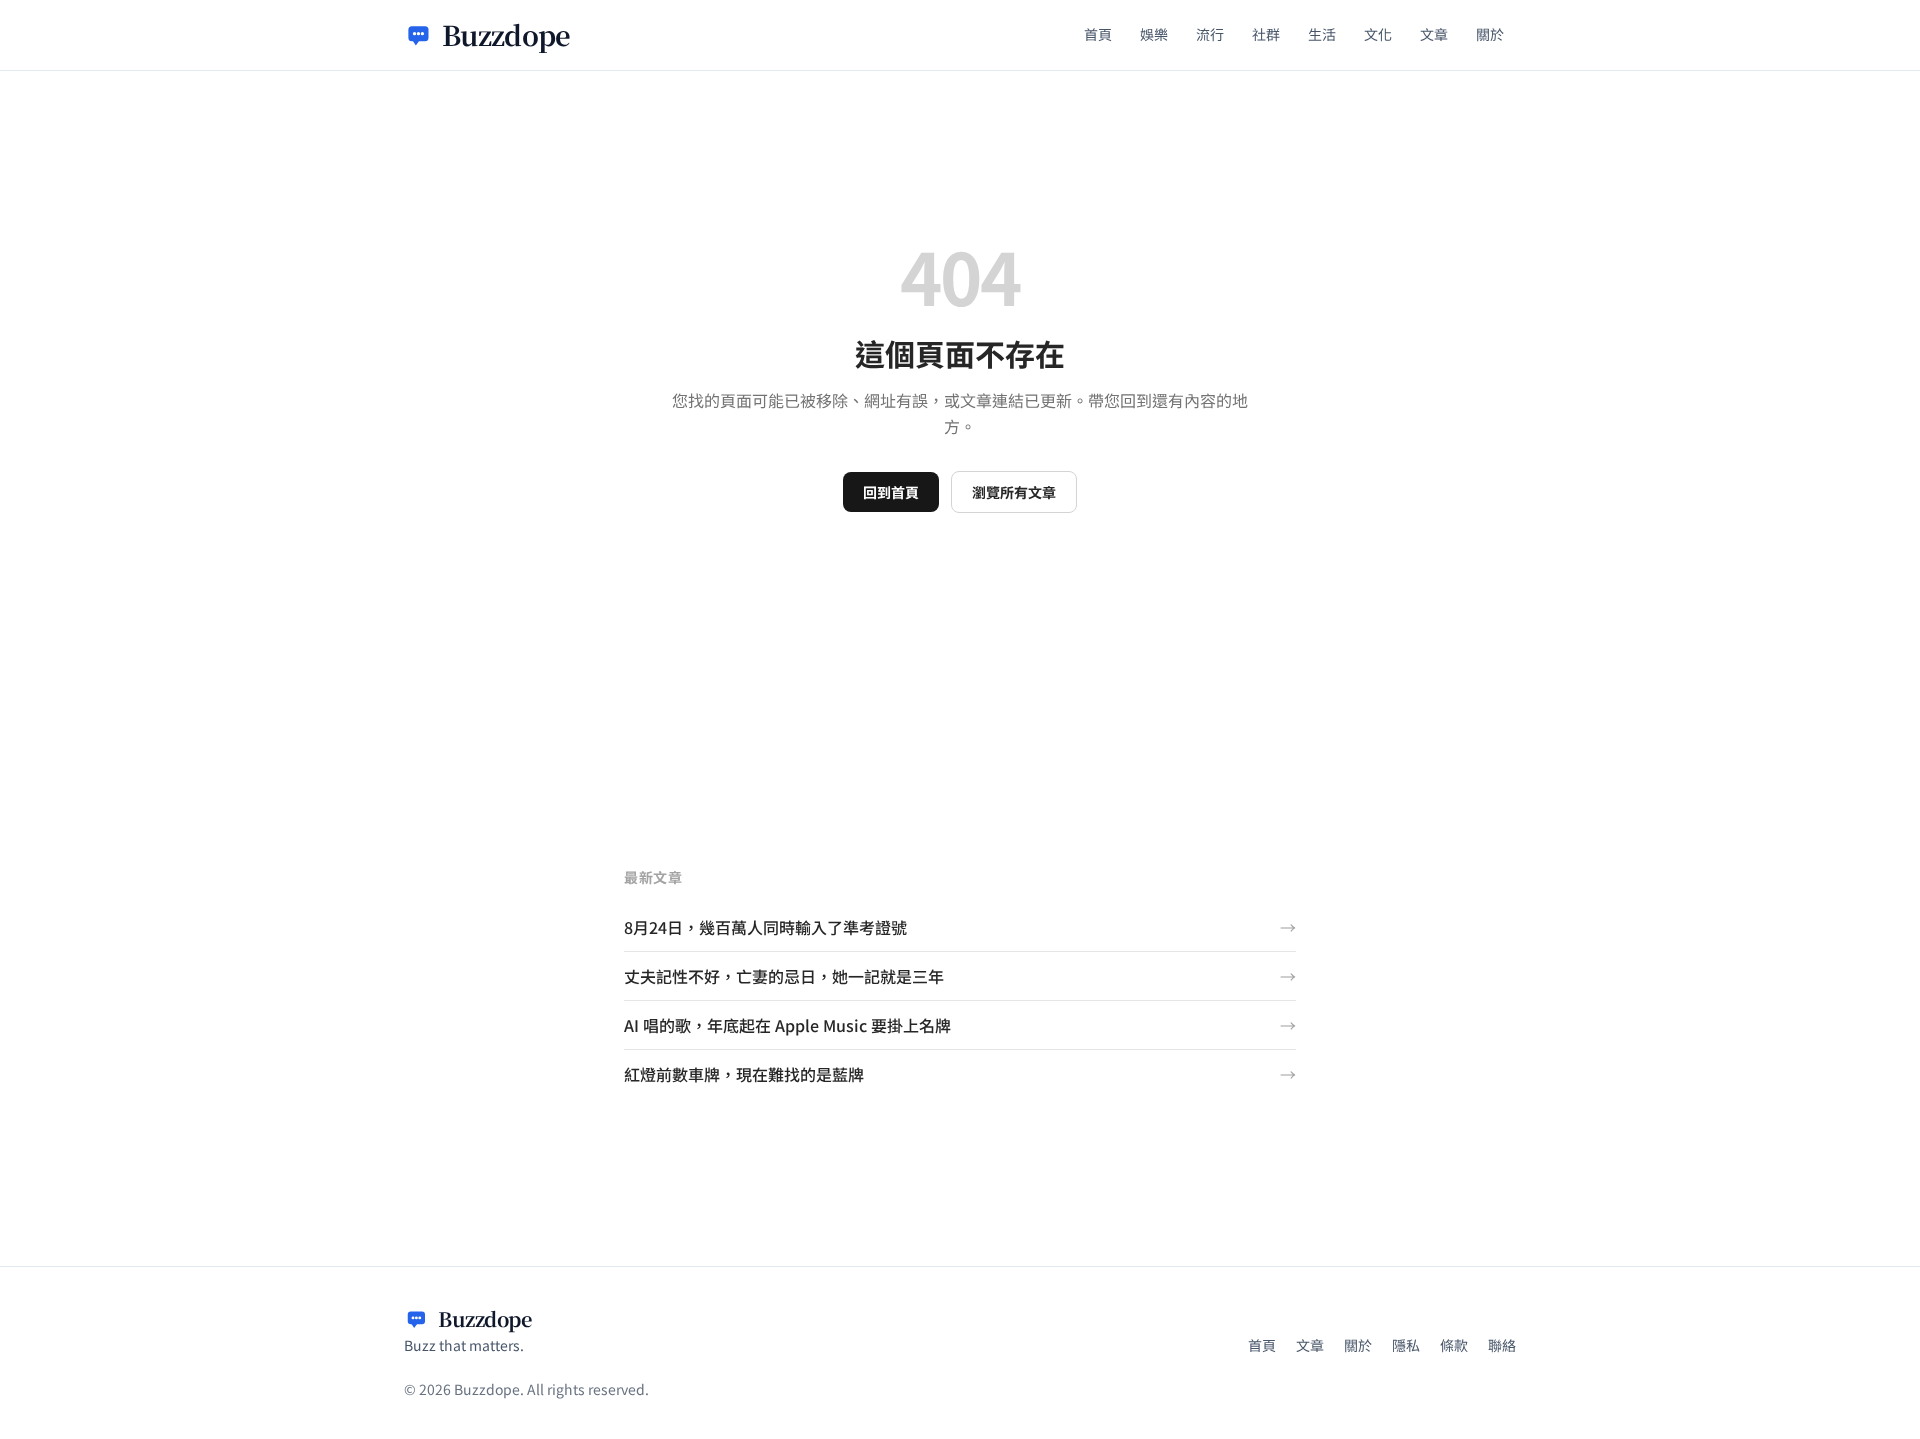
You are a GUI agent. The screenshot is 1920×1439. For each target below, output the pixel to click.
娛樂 (1154, 34)
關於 (1490, 34)
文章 (1434, 34)
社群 (1266, 34)
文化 (1378, 34)
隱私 (1406, 1345)
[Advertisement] (960, 663)
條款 (1454, 1345)
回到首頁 (891, 492)
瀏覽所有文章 (1014, 492)
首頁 (1098, 34)
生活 (1322, 34)
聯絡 (1502, 1345)
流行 (1210, 34)
